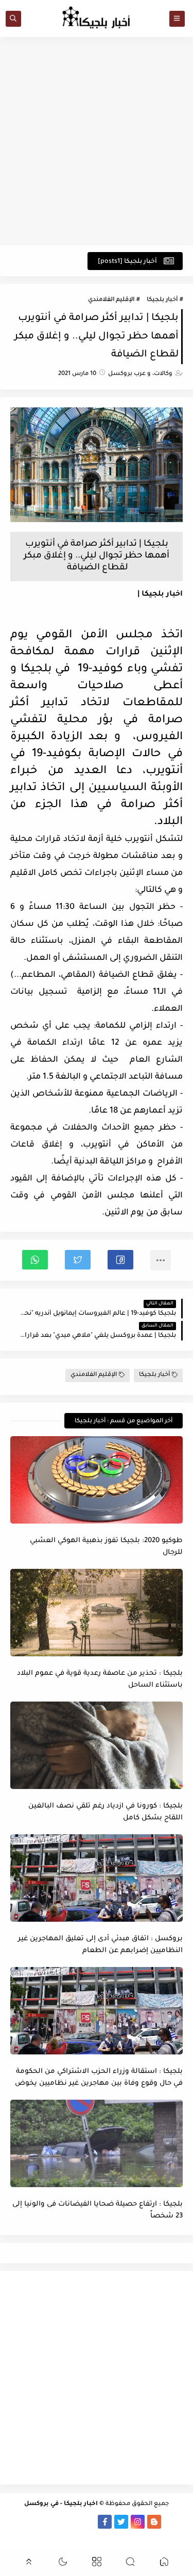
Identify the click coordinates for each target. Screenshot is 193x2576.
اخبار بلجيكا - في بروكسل (61, 2504)
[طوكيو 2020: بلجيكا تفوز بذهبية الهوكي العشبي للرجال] (97, 1480)
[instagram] (138, 2522)
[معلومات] (80, 2536)
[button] (120, 1260)
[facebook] (105, 2522)
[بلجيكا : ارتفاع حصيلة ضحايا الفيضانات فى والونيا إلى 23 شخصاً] (97, 2143)
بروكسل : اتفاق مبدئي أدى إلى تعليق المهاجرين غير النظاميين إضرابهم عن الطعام (100, 1945)
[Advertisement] (97, 141)
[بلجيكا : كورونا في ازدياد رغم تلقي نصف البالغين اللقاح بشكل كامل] (97, 1745)
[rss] (171, 2522)
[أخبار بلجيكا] (88, 2522)
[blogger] (154, 2522)
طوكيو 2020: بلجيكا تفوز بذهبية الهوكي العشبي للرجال (106, 1547)
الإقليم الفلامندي (111, 300)
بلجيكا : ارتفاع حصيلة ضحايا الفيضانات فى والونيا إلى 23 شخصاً (98, 2210)
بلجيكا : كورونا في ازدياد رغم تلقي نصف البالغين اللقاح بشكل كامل (106, 1812)
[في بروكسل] (72, 2522)
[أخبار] (22, 2522)
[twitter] (121, 2522)
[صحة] (112, 2536)
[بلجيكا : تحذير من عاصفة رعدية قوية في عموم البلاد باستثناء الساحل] (97, 1613)
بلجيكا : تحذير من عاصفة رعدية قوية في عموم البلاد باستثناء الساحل (100, 1679)
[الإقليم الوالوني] (39, 2522)
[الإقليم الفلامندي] (55, 2522)
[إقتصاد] (96, 2536)
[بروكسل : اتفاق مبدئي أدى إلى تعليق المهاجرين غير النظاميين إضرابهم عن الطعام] (97, 1878)
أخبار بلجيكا (162, 300)
